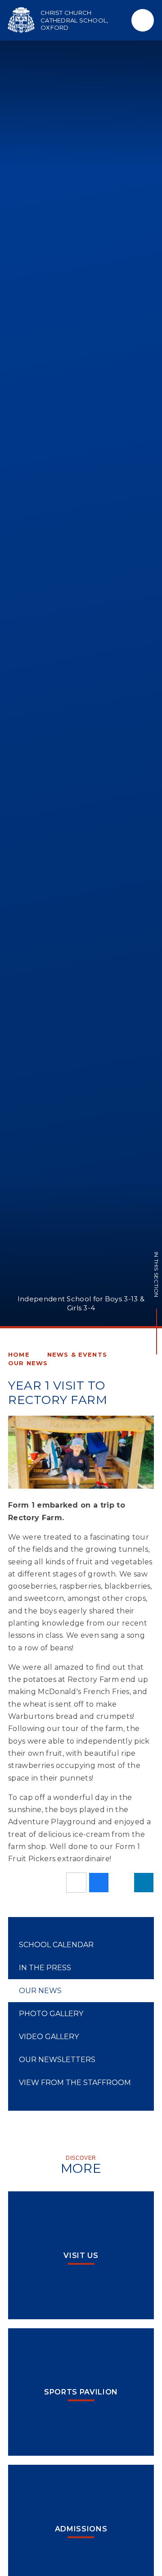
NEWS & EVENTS (77, 1354)
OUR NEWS (28, 1363)
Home (19, 1354)
